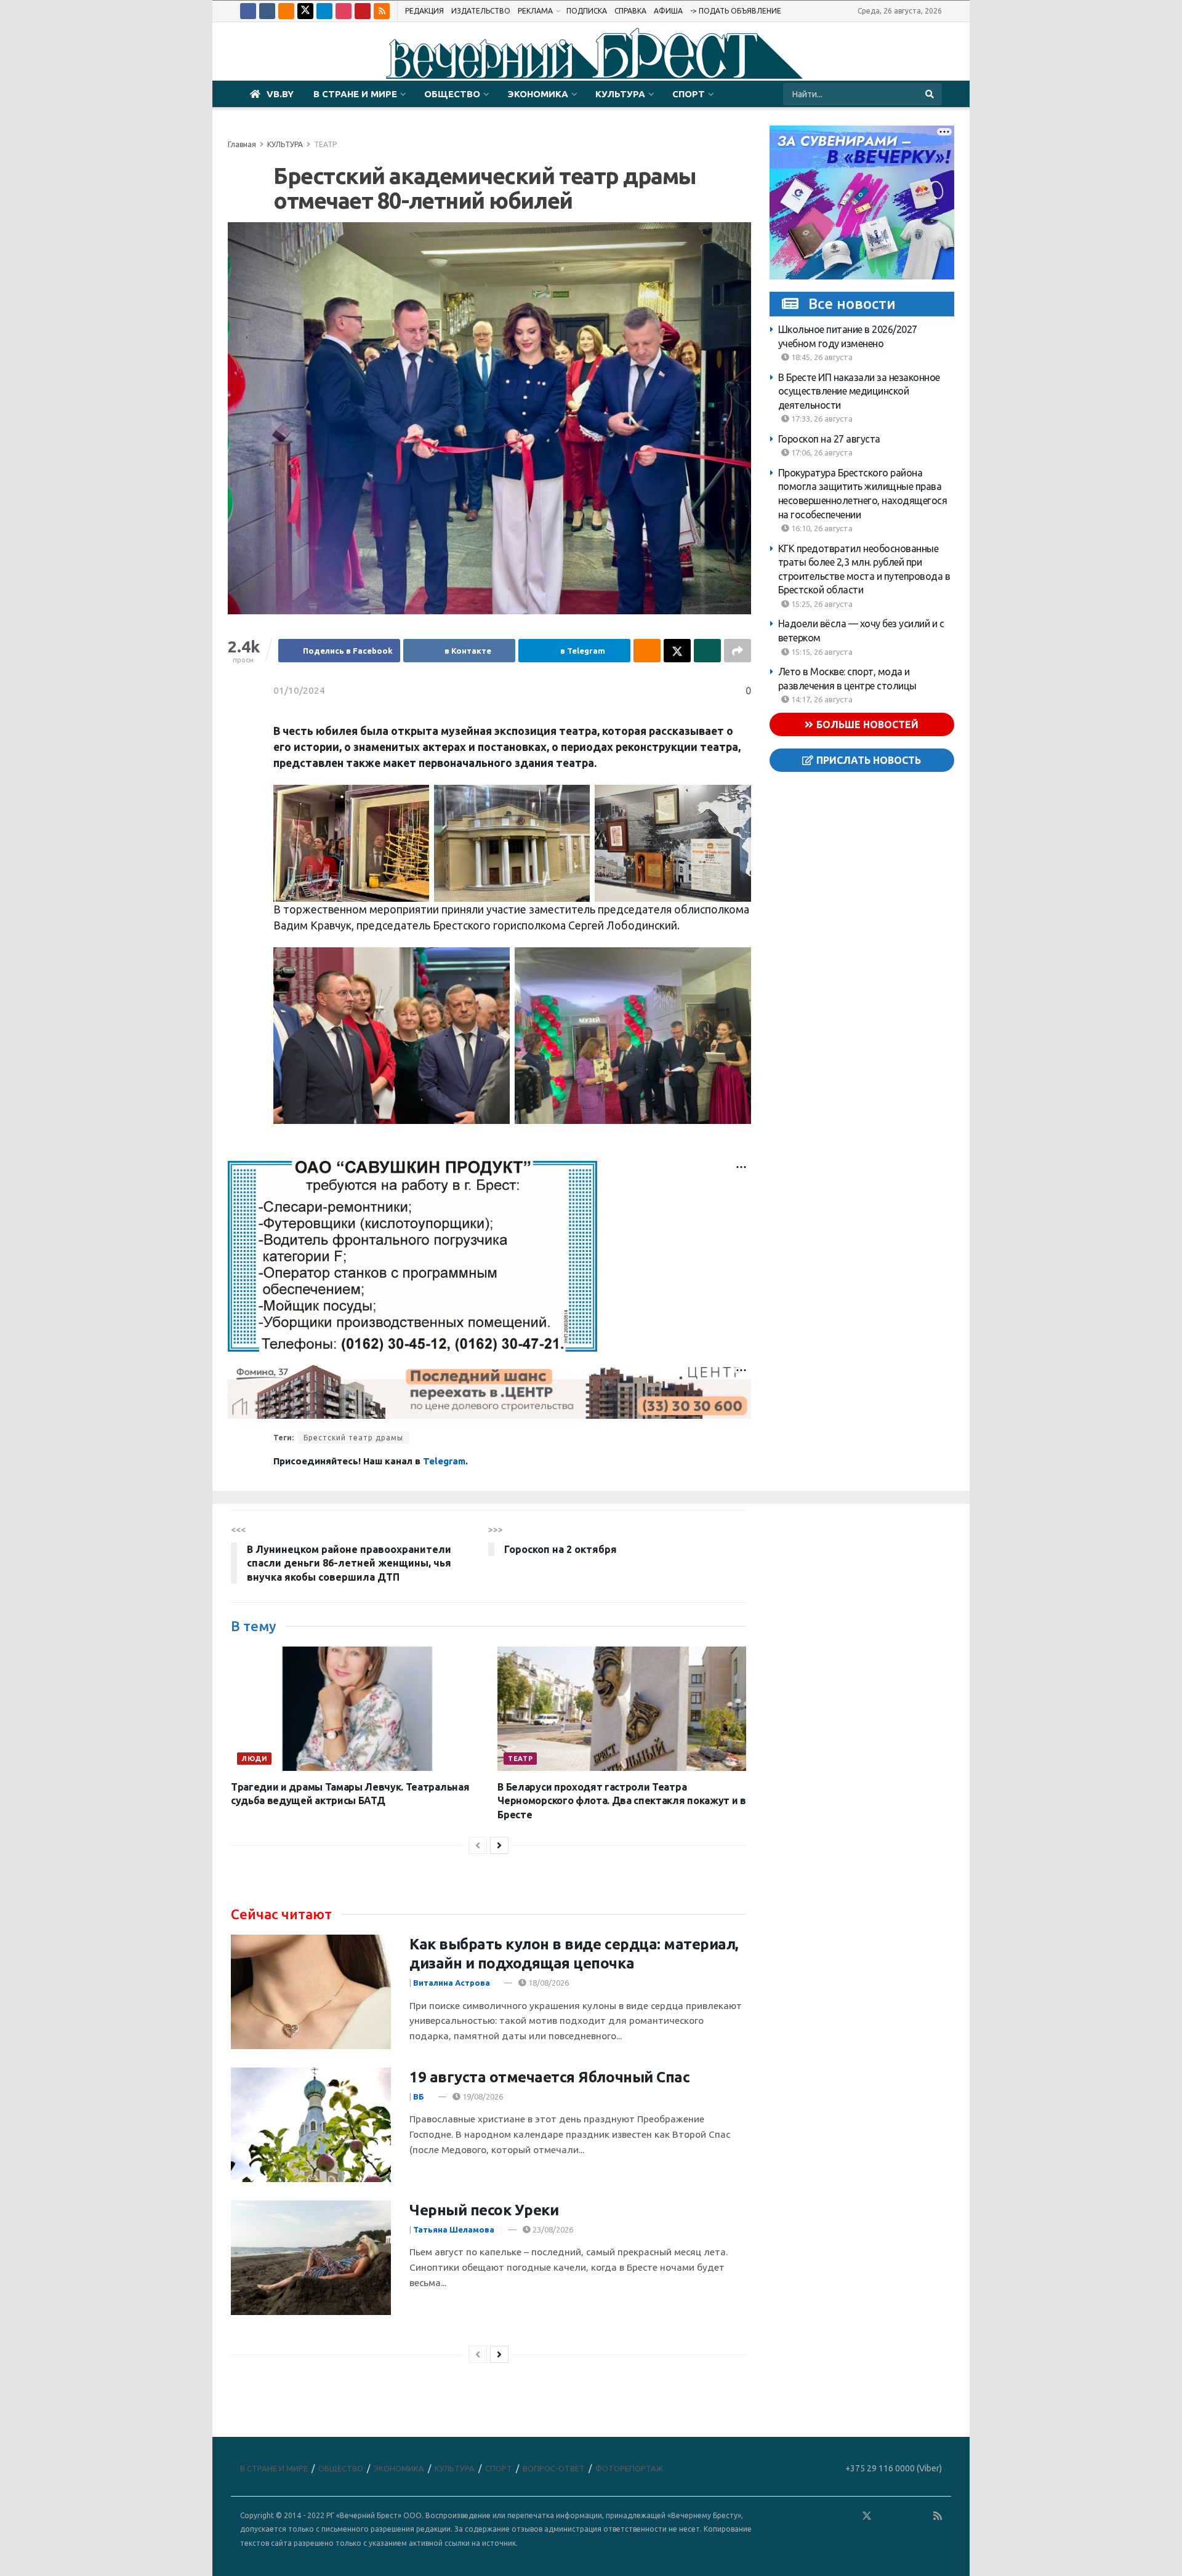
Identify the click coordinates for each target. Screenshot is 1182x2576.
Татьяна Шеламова (454, 2229)
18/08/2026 (548, 1983)
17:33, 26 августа (821, 419)
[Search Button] (931, 94)
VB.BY (280, 94)
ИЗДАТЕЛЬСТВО (481, 11)
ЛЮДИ (254, 1759)
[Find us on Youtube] (363, 11)
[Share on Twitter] (677, 651)
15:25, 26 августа (821, 604)
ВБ (419, 2097)
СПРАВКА (630, 11)
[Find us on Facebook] (248, 11)
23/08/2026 (552, 2229)
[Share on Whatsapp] (707, 651)
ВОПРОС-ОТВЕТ (554, 2468)
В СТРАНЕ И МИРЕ (355, 94)
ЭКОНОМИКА (538, 94)
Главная (242, 144)
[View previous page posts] (478, 1845)
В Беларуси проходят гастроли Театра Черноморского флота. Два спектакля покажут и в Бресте (621, 1801)
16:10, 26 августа (821, 528)
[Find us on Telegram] (324, 11)
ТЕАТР (325, 144)
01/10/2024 (299, 690)
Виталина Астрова (452, 1983)
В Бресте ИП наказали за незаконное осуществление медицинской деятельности (859, 391)
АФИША (668, 11)
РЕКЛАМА (535, 11)
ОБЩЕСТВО (452, 94)
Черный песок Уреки (484, 2210)
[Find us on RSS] (382, 11)
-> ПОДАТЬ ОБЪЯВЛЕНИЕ (736, 11)
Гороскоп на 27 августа (829, 439)
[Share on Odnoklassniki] (647, 651)
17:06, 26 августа (821, 452)
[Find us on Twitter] (305, 11)
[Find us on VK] (267, 11)
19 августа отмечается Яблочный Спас (549, 2077)
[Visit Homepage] (591, 52)
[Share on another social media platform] (738, 651)
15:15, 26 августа (821, 652)
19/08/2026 (482, 2097)
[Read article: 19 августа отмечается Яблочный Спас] (311, 2125)
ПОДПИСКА (587, 11)
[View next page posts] (499, 1845)
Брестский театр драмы (353, 1438)
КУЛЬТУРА (620, 94)
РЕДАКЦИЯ (424, 11)
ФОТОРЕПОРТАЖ (629, 2468)
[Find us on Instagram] (344, 11)
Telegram (444, 1461)
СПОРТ (689, 94)
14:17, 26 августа (821, 699)
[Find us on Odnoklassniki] (286, 11)
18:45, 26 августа (821, 357)
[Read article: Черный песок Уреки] (311, 2258)
